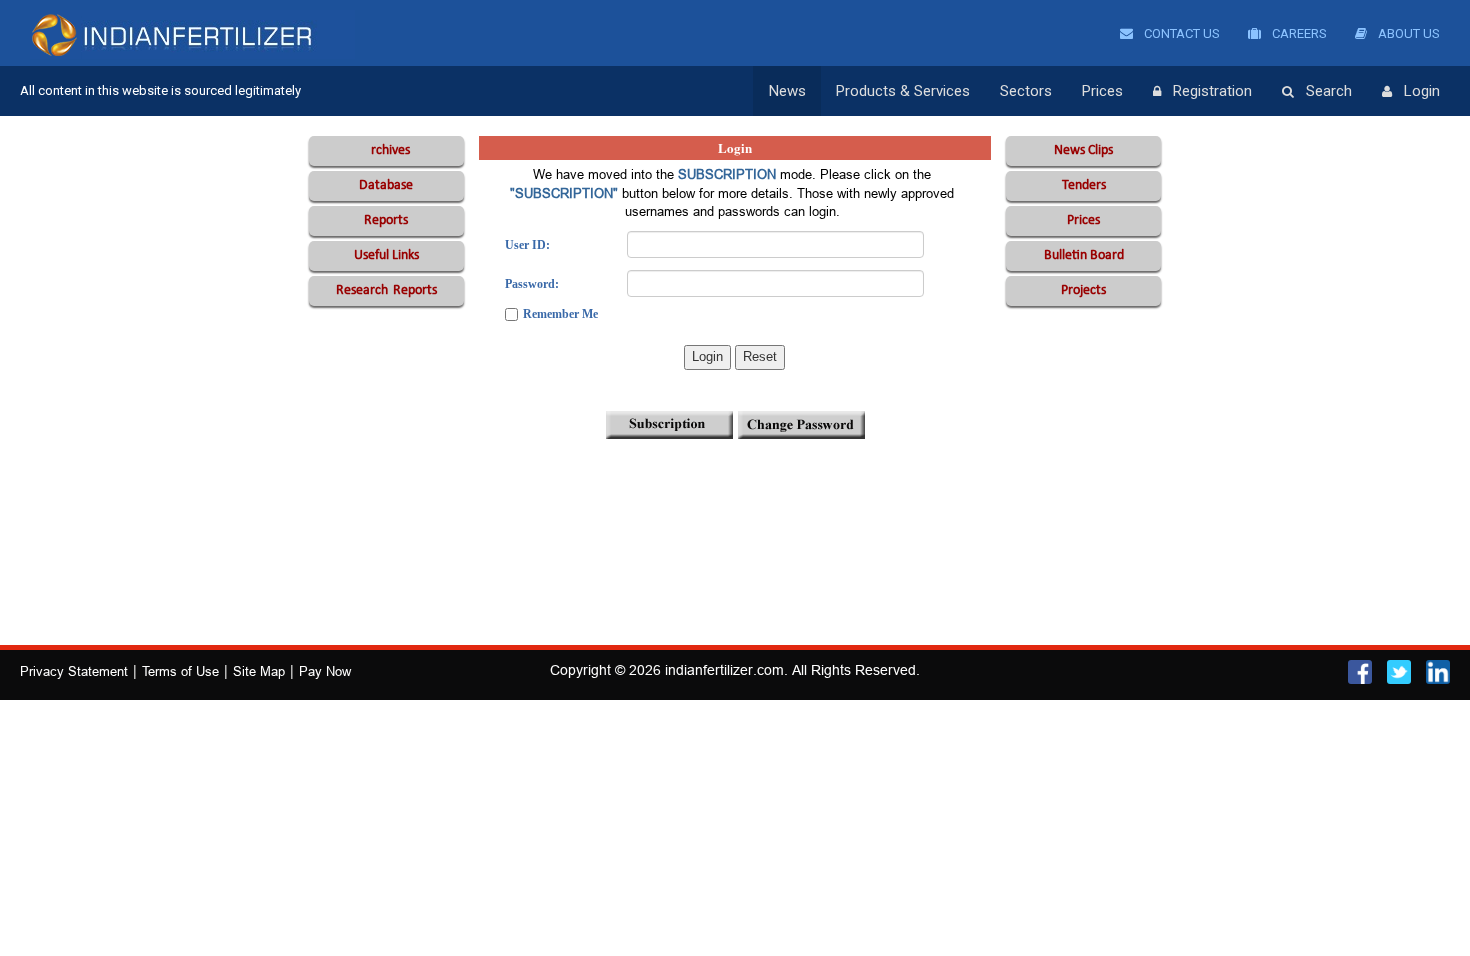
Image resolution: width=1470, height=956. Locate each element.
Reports (386, 220)
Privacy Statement (74, 671)
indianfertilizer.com (724, 670)
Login (1422, 91)
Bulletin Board (1084, 255)
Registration (1212, 91)
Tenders (1084, 185)
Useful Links (386, 255)
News (787, 91)
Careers (1298, 33)
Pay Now (325, 671)
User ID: (527, 245)
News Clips (1083, 150)
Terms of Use (180, 671)
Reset (760, 356)
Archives (386, 150)
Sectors (1026, 91)
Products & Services (903, 91)
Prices (1102, 91)
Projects (1083, 290)
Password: (532, 284)
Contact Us (1180, 33)
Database (386, 185)
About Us (1407, 33)
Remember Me (560, 314)
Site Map (259, 671)
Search (1329, 91)
